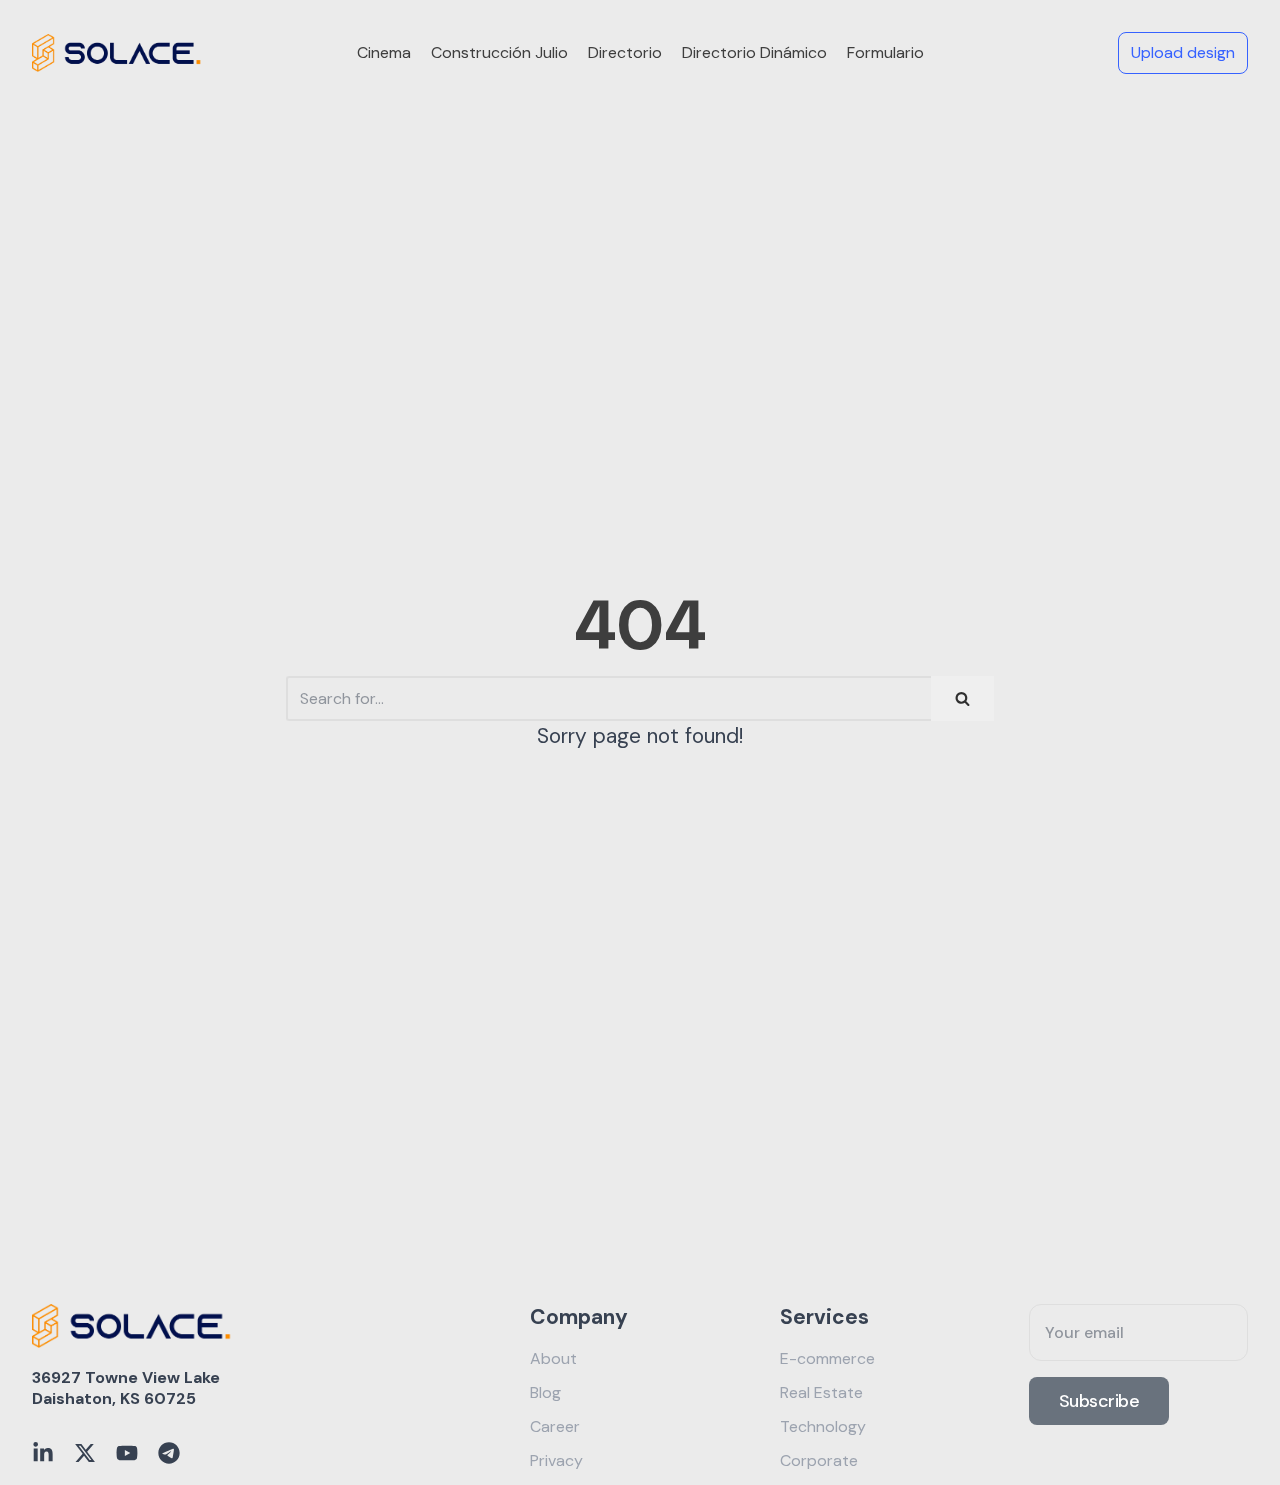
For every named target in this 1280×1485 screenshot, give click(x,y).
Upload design (1183, 52)
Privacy (556, 1460)
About (553, 1358)
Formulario (885, 52)
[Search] (962, 698)
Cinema (384, 52)
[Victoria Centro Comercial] (117, 52)
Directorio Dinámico (754, 52)
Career (555, 1426)
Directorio (625, 52)
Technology (823, 1426)
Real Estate (821, 1392)
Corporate (819, 1460)
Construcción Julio (499, 52)
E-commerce (827, 1358)
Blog (545, 1392)
